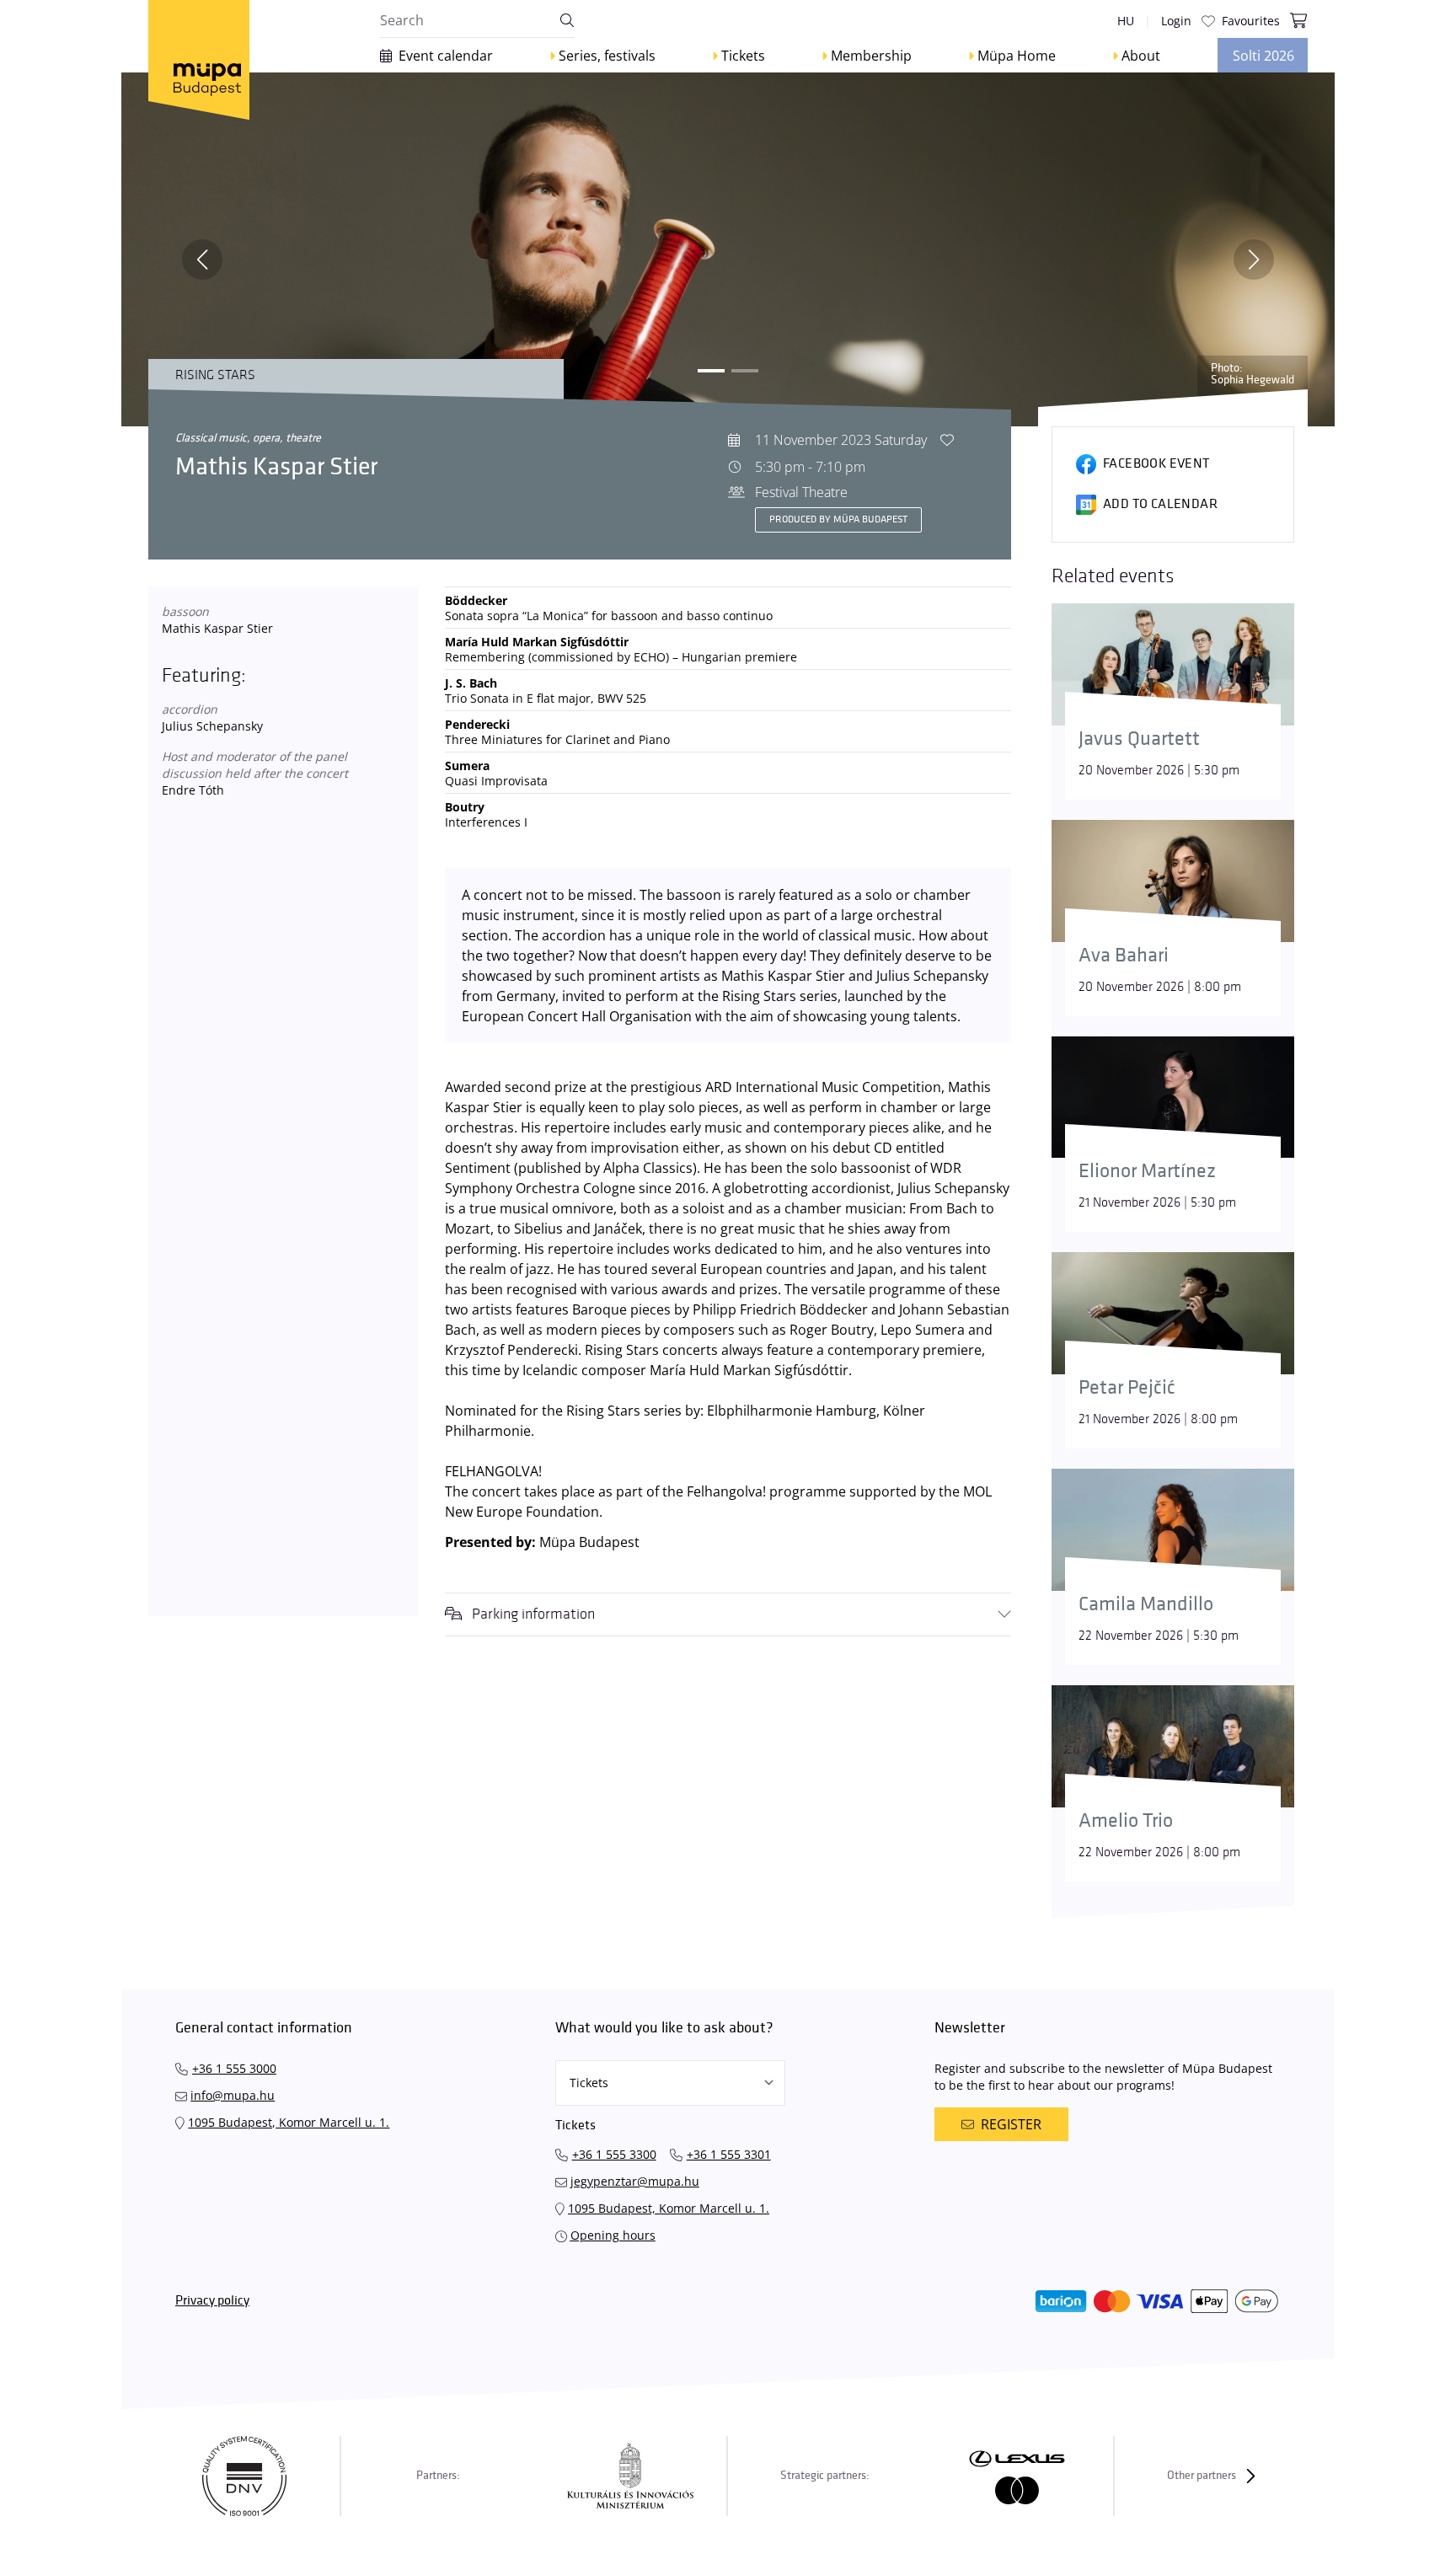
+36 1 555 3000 (234, 2068)
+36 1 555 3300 (614, 2154)
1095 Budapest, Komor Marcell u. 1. (289, 2122)
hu (1126, 21)
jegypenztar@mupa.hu (635, 2181)
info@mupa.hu (233, 2095)
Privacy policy (212, 2301)
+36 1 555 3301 (729, 2154)
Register (1011, 2124)
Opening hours (613, 2235)
